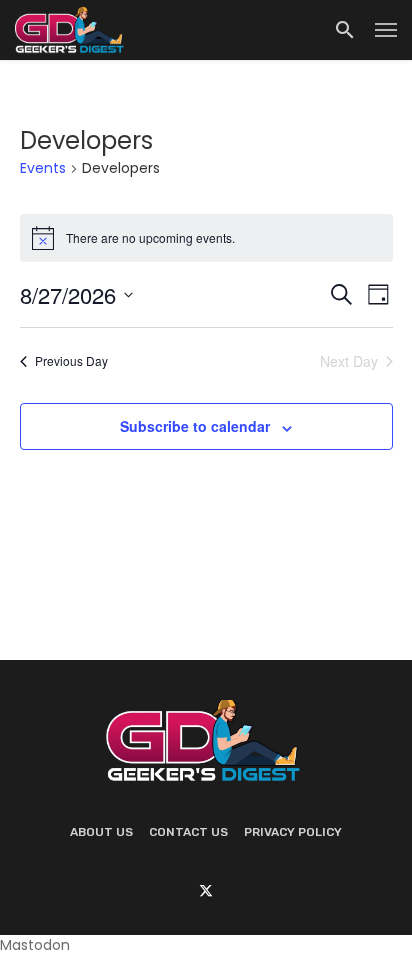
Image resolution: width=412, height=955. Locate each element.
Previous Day (71, 360)
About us (101, 832)
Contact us (188, 832)
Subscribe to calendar (195, 426)
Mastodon (35, 945)
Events (43, 168)
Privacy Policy (293, 832)
